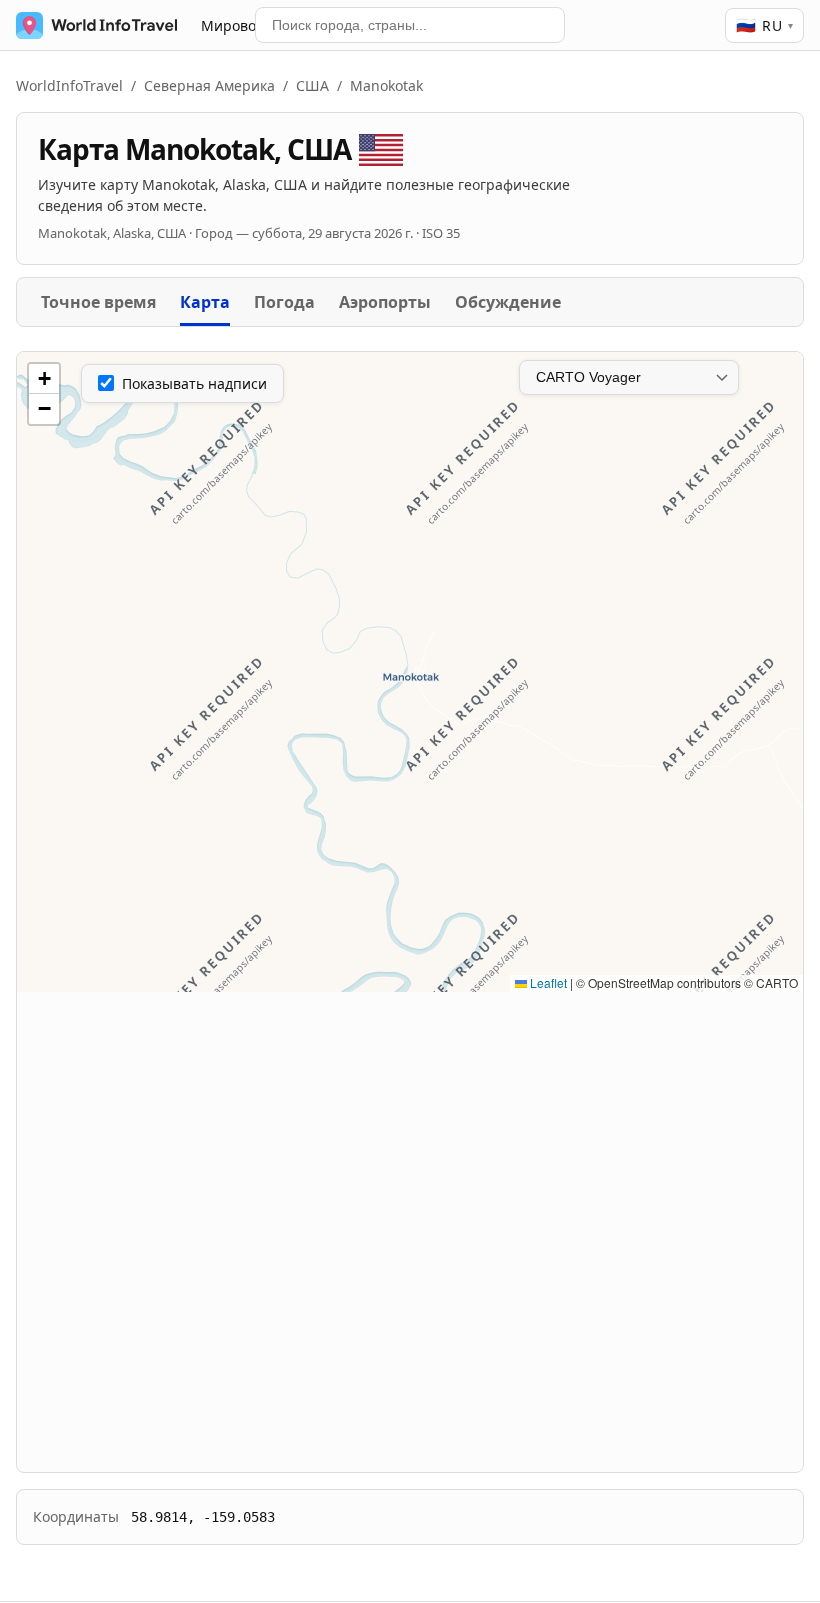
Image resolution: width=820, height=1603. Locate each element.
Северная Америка (209, 85)
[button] (44, 379)
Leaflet (547, 982)
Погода (284, 302)
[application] (410, 672)
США (312, 85)
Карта (205, 302)
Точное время (98, 302)
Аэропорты (385, 302)
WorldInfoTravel (69, 85)
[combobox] (410, 25)
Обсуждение (508, 302)
